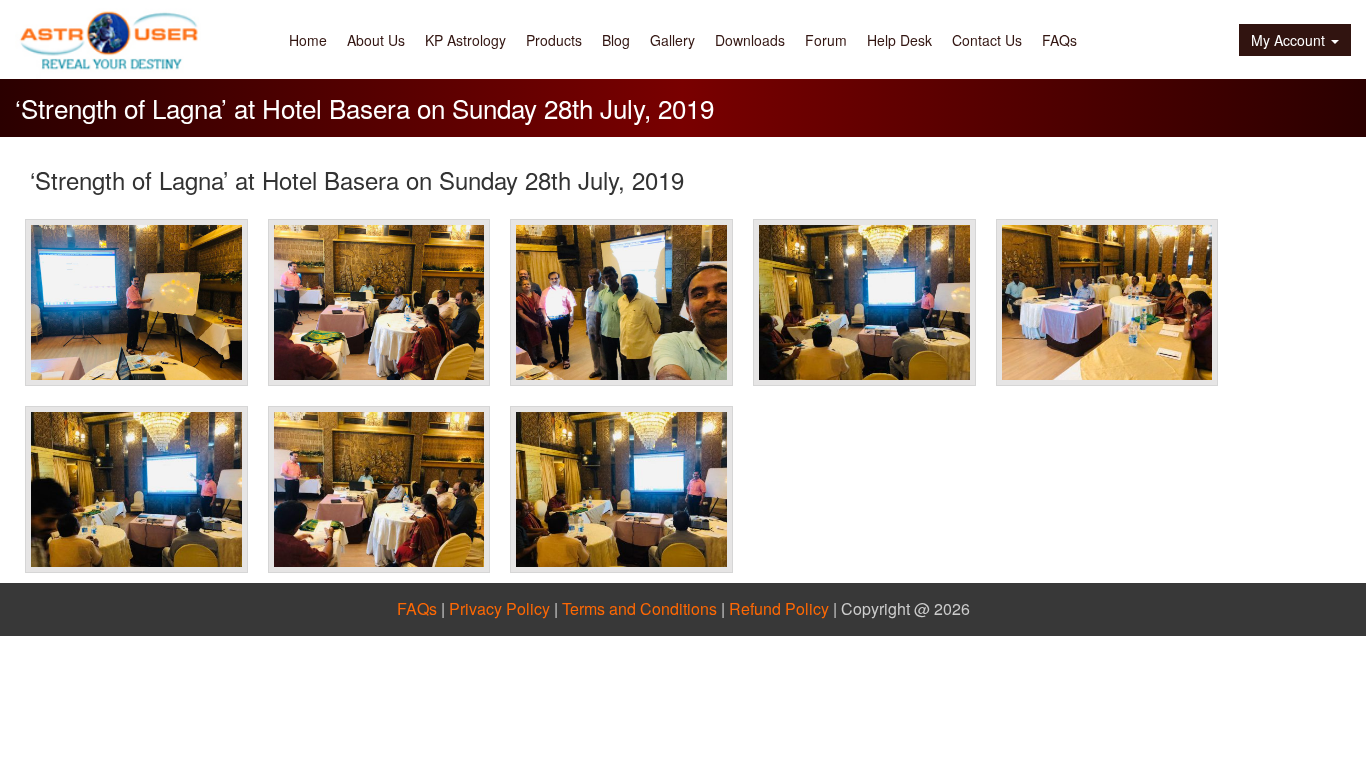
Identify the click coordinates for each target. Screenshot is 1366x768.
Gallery (672, 40)
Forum (826, 40)
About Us (376, 40)
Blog (616, 40)
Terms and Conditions (639, 608)
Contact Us (987, 40)
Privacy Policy (499, 608)
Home (308, 40)
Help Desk (899, 40)
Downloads (750, 40)
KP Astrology (465, 40)
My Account (1288, 40)
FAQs (1059, 40)
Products (554, 40)
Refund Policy (779, 608)
